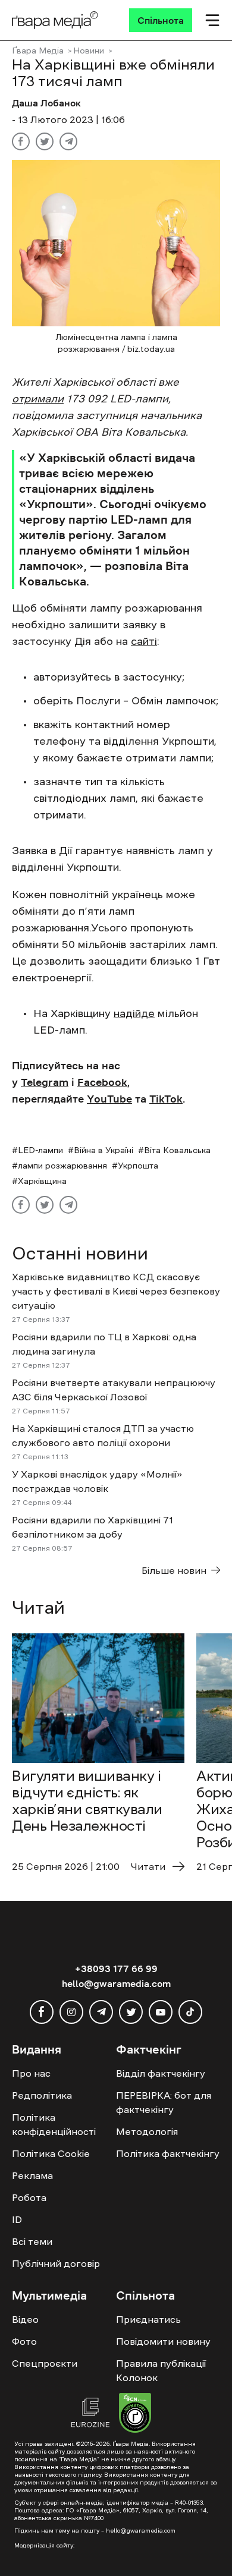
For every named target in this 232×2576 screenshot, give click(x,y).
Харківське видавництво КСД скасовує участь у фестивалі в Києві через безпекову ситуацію (116, 1291)
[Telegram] (68, 141)
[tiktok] (190, 2012)
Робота (29, 2197)
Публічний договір (56, 2263)
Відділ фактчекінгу (161, 2073)
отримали (38, 399)
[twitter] (131, 2012)
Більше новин (174, 1570)
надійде (134, 1013)
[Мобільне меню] (212, 20)
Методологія (147, 2131)
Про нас (31, 2073)
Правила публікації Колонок (161, 2370)
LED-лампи (40, 1150)
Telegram (45, 1082)
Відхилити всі (122, 2535)
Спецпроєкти (45, 2363)
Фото (24, 2341)
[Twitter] (45, 141)
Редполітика (42, 2095)
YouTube (109, 1099)
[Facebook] (21, 141)
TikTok (166, 1099)
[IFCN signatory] (135, 2414)
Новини (89, 51)
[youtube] (161, 2012)
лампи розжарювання (62, 1166)
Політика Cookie (51, 2153)
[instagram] (71, 2012)
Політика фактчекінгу (168, 2153)
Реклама (32, 2175)
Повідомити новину (163, 2341)
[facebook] (42, 2012)
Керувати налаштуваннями (72, 2556)
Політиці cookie (43, 2513)
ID (17, 2219)
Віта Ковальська (177, 1150)
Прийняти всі (46, 2535)
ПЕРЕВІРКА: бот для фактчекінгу (164, 2102)
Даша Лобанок (46, 103)
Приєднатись (148, 2319)
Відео (25, 2319)
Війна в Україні (104, 1150)
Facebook (102, 1082)
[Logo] (55, 20)
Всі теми (32, 2241)
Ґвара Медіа (38, 51)
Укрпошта (138, 1166)
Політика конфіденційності (54, 2124)
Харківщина (42, 1181)
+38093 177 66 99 (116, 1969)
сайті (144, 641)
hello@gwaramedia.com (116, 1983)
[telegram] (101, 2012)
